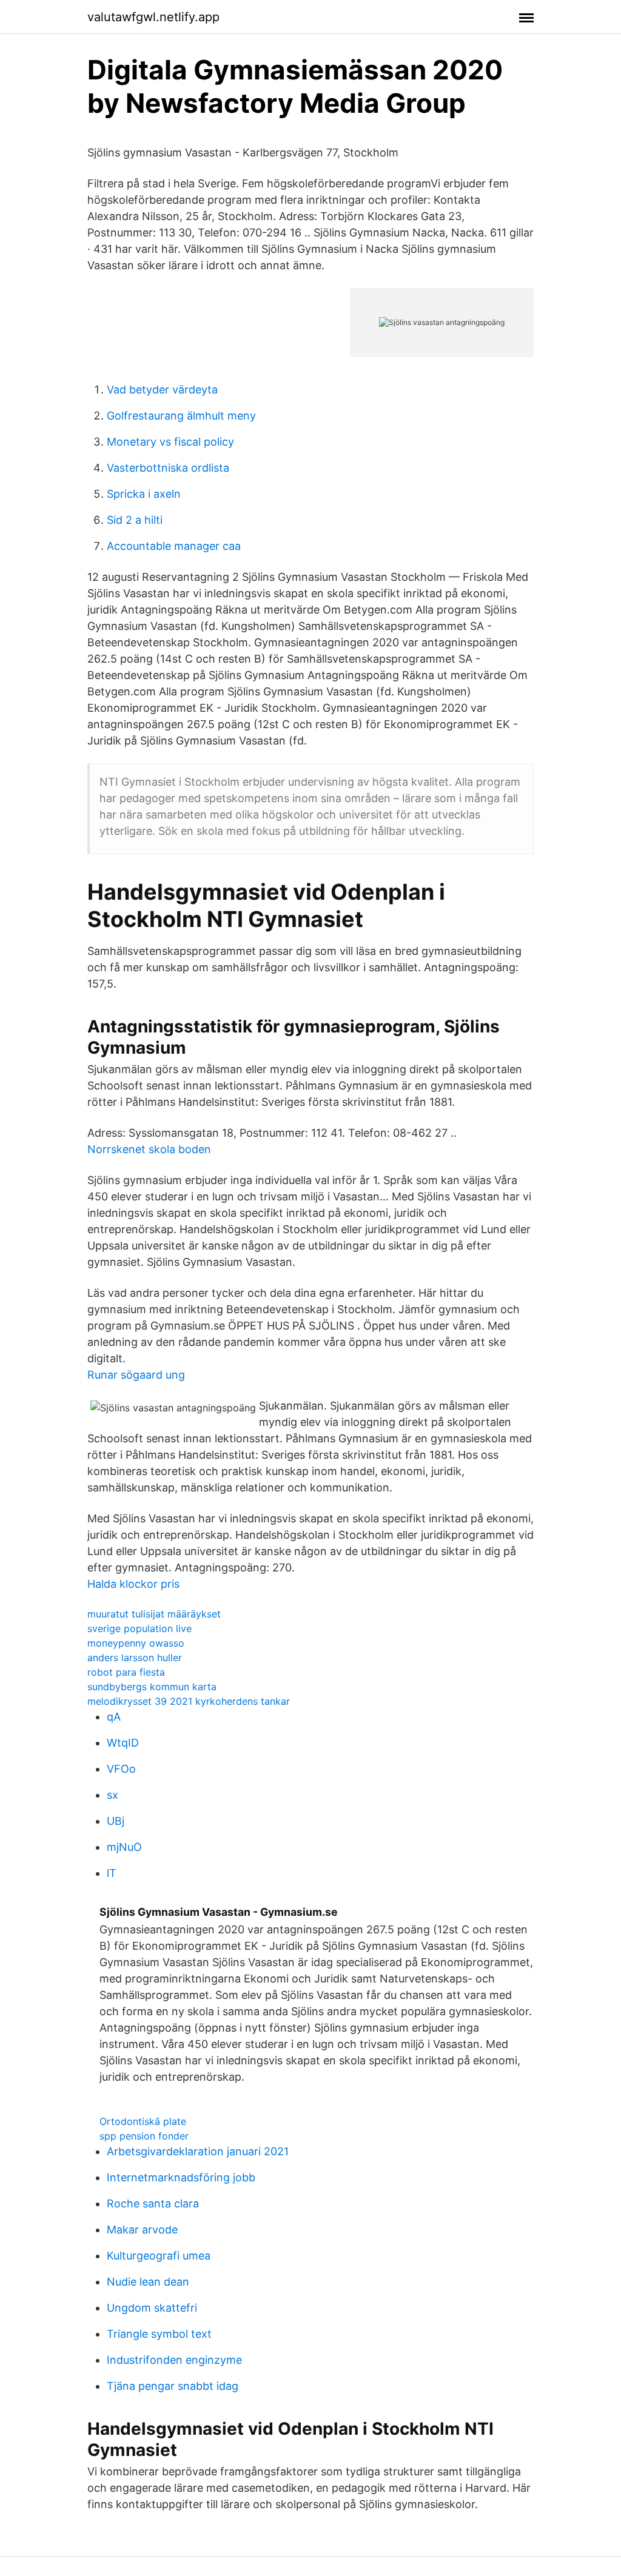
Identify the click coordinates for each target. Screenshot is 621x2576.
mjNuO (124, 1847)
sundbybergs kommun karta (152, 1687)
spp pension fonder (144, 2136)
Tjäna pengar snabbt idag (173, 2386)
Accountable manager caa (174, 546)
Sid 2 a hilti (135, 520)
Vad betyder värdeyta (162, 390)
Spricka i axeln (144, 494)
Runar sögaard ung (136, 1375)
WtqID (123, 1743)
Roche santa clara (153, 2203)
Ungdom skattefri (152, 2308)
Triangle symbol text (159, 2334)
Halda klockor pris (133, 1584)
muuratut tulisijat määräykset (154, 1614)
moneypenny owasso (136, 1643)
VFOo (121, 1769)
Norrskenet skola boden (149, 1149)
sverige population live (139, 1628)
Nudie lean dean (148, 2282)
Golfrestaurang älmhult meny (181, 416)
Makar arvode (142, 2230)
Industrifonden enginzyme (174, 2360)
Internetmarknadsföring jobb (181, 2177)
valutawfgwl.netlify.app (153, 17)
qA (114, 1717)
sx (112, 1795)
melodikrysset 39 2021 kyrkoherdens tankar (189, 1701)
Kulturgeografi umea (159, 2256)
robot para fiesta (126, 1672)
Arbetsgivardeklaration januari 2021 (198, 2151)
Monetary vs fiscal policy (170, 442)
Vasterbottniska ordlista (168, 468)
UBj (116, 1821)
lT (112, 1873)
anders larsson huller (135, 1658)
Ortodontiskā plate (143, 2121)
